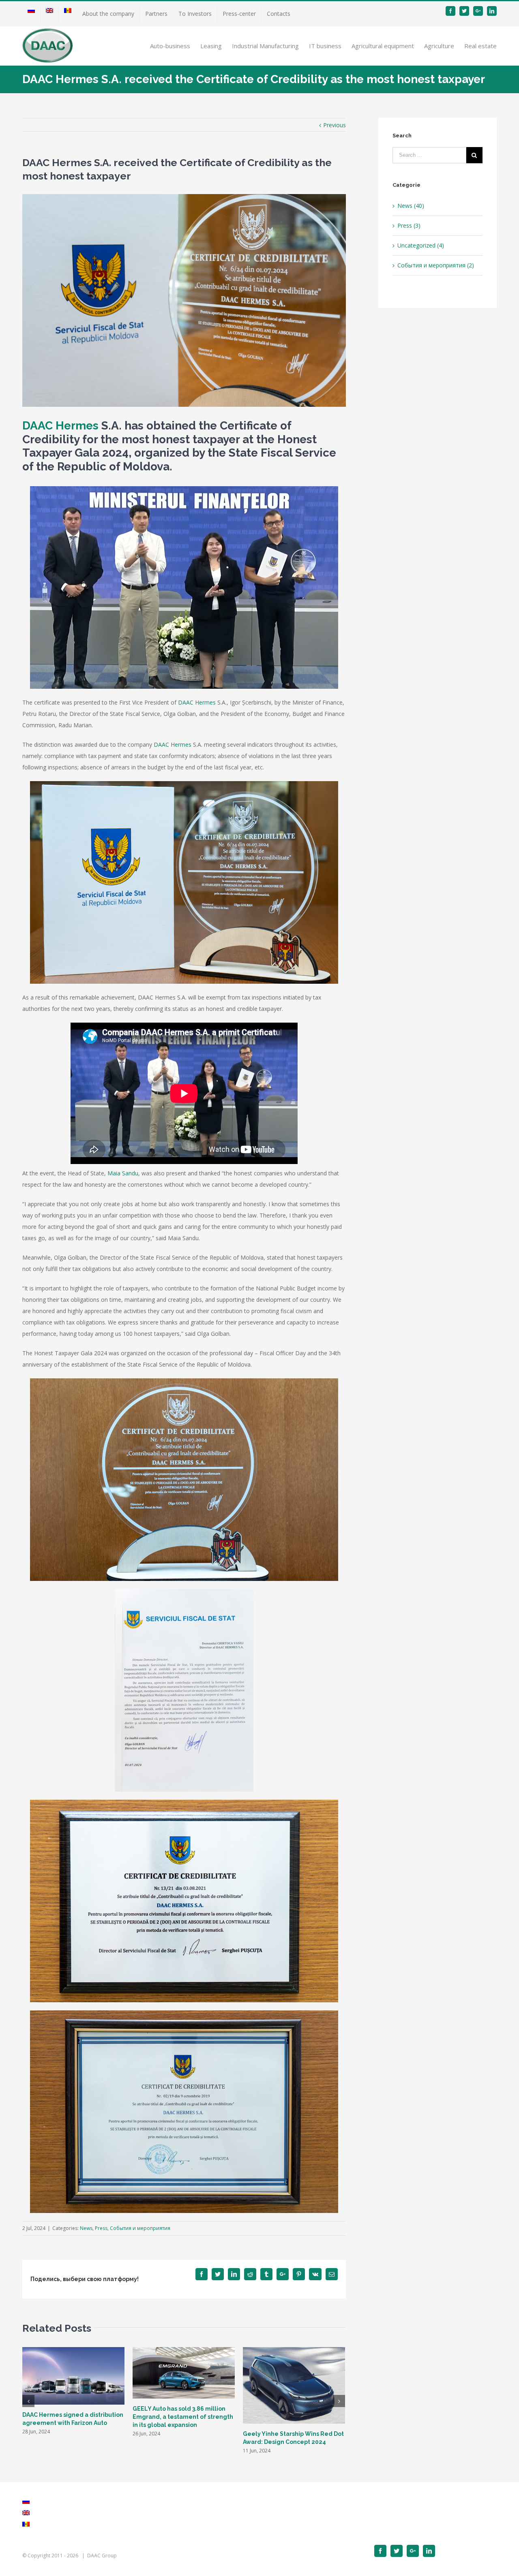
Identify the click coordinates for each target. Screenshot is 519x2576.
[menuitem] (31, 14)
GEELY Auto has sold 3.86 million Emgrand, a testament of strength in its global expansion (183, 2417)
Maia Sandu (123, 1173)
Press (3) (409, 225)
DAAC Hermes (60, 426)
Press (101, 2228)
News (86, 2228)
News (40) (411, 206)
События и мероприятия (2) (436, 265)
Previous (335, 125)
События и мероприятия (140, 2228)
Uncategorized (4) (421, 245)
